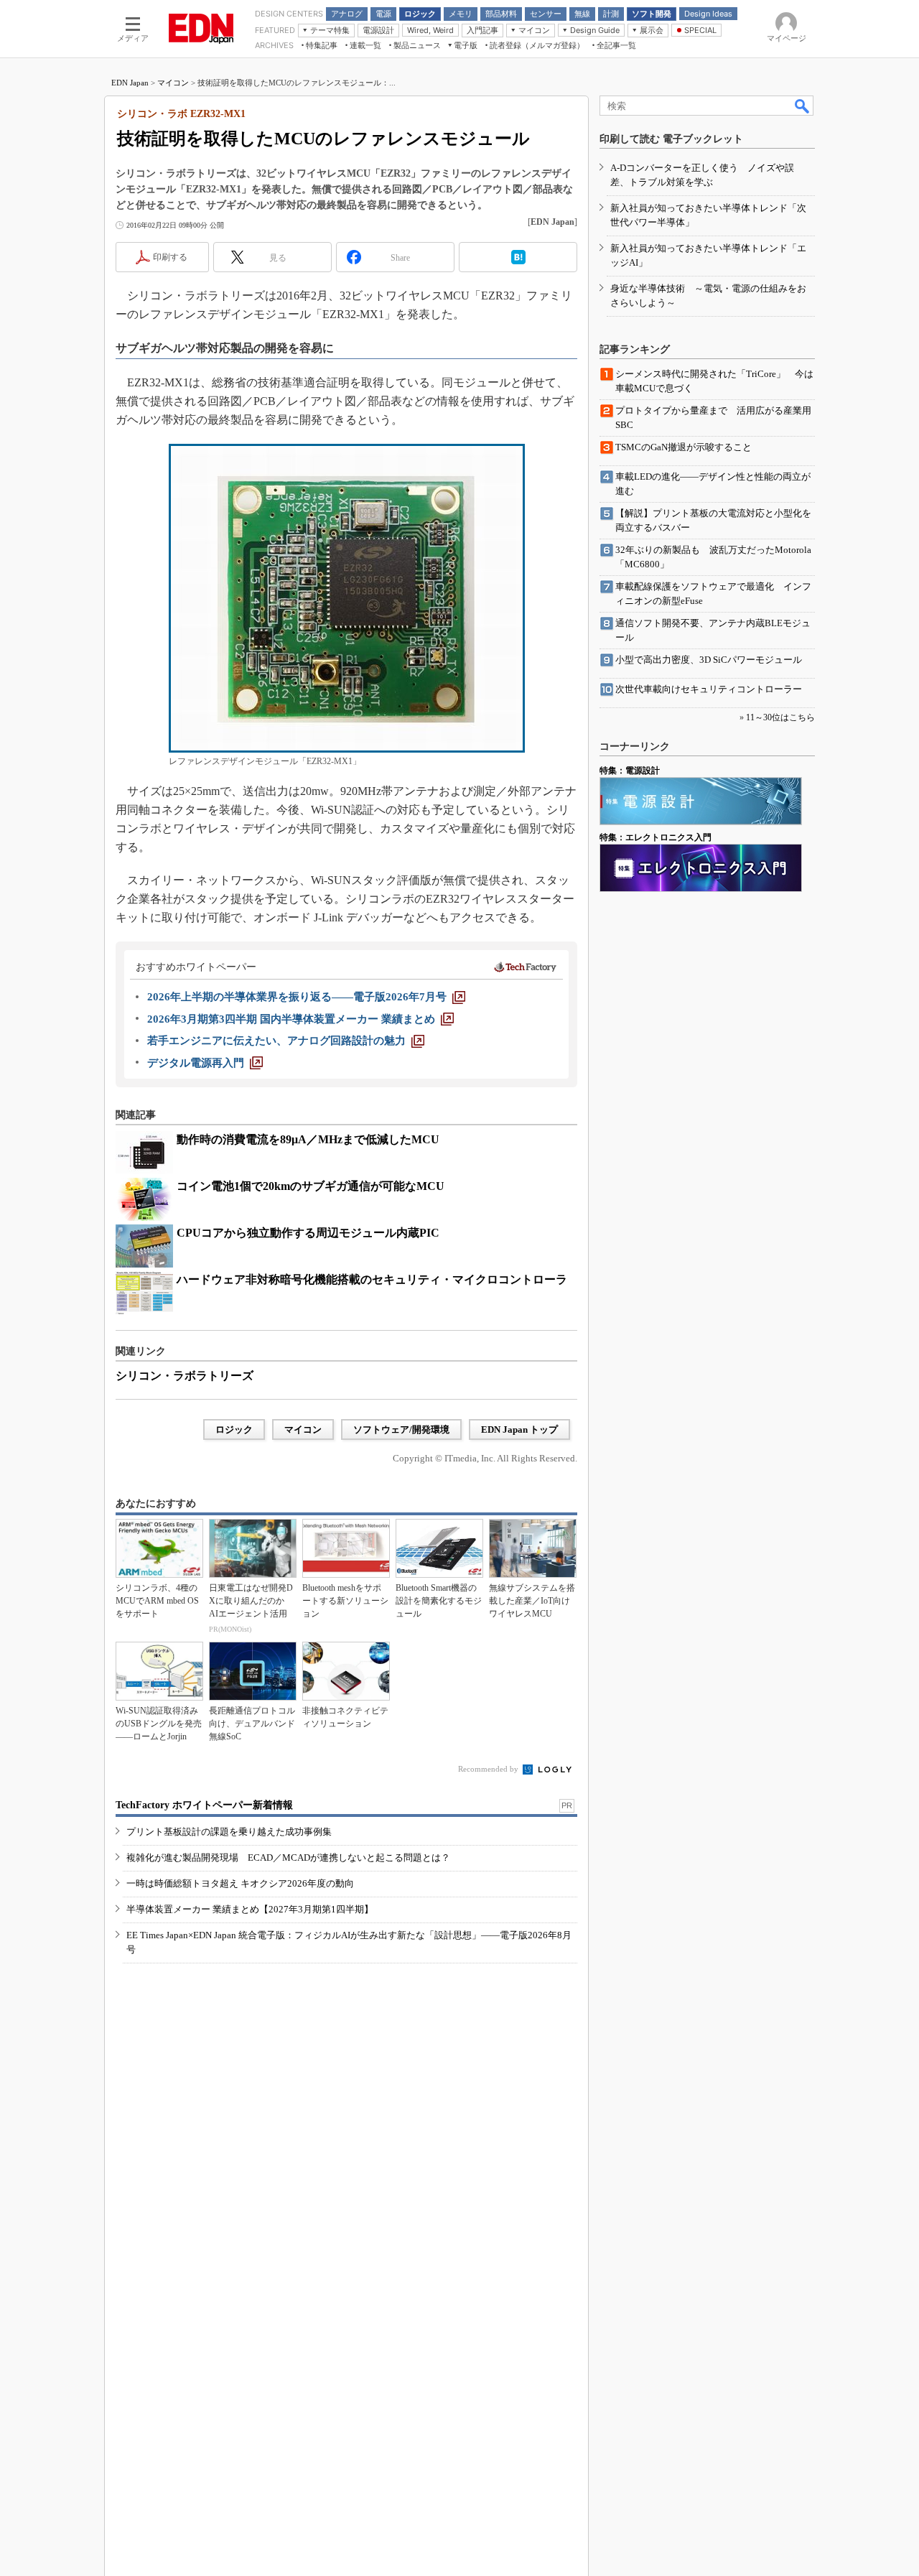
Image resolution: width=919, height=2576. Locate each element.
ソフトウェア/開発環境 (401, 1429)
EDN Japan (130, 83)
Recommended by (489, 1769)
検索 (803, 106)
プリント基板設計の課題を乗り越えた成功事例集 (229, 1832)
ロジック (234, 1429)
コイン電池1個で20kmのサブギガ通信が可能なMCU (311, 1186)
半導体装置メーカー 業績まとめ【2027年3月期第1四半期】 (250, 1909)
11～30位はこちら (780, 717)
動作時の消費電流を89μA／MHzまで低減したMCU (308, 1139)
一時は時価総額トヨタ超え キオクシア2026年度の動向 (240, 1883)
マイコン (173, 83)
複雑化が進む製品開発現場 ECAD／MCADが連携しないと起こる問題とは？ (288, 1857)
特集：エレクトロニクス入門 (656, 837)
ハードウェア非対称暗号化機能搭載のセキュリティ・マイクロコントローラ (372, 1279)
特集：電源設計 (630, 771)
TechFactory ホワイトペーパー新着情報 (204, 1805)
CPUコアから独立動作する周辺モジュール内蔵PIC (308, 1233)
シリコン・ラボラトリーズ (185, 1376)
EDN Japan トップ (519, 1429)
